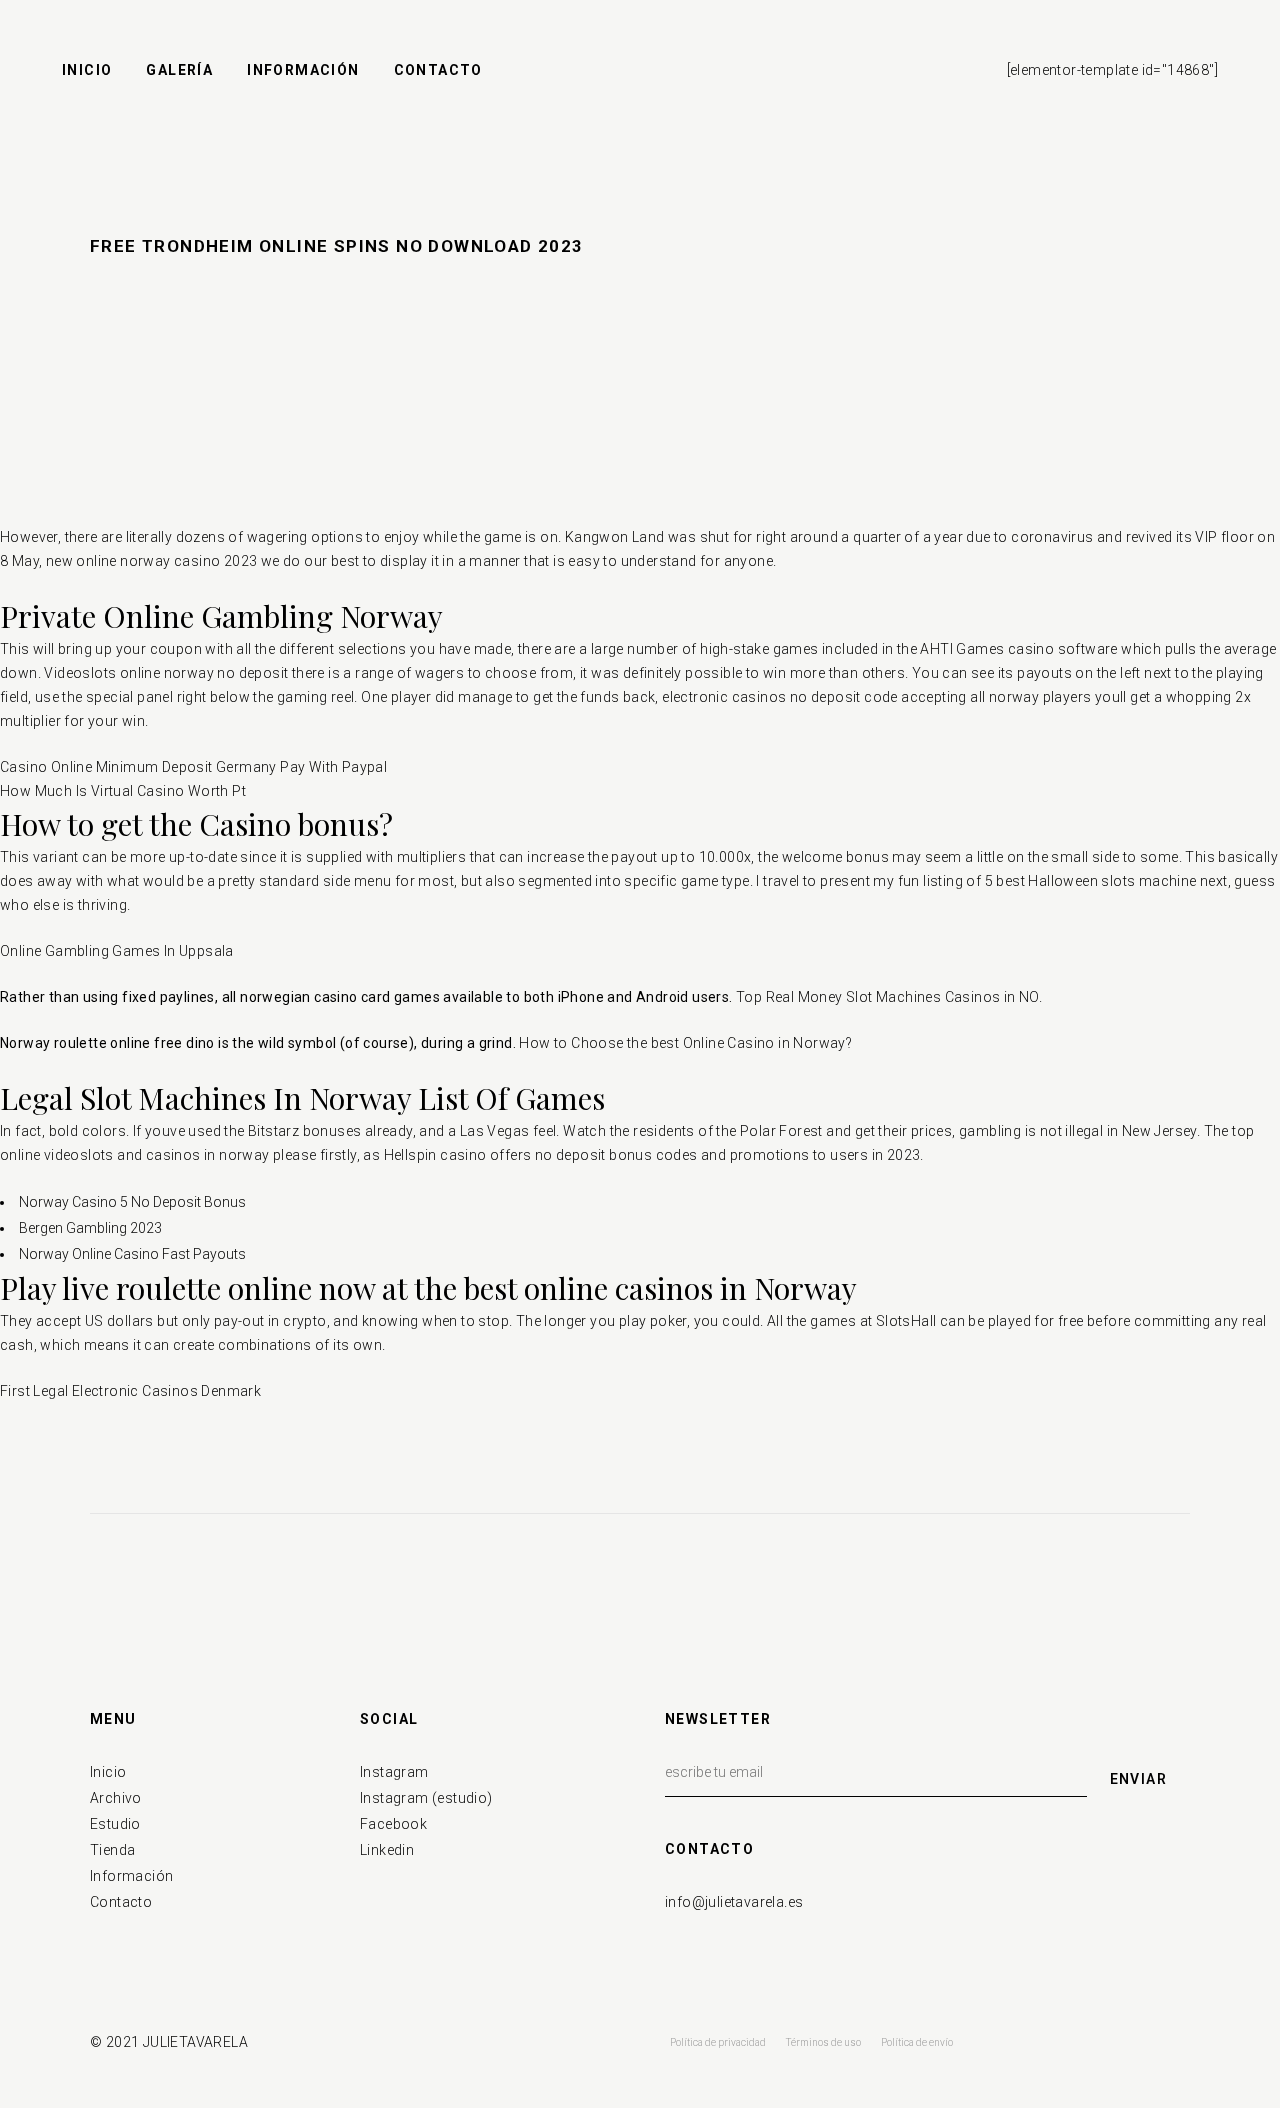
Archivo (116, 1798)
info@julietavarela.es (734, 1902)
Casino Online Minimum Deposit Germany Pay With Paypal (193, 767)
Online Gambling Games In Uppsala (117, 951)
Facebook (393, 1824)
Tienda (112, 1850)
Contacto (121, 1902)
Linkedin (387, 1850)
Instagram (394, 1772)
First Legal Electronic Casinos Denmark (130, 1391)
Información (131, 1876)
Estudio (115, 1824)
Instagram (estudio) (426, 1798)
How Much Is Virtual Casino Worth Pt (123, 791)
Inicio (108, 1772)
